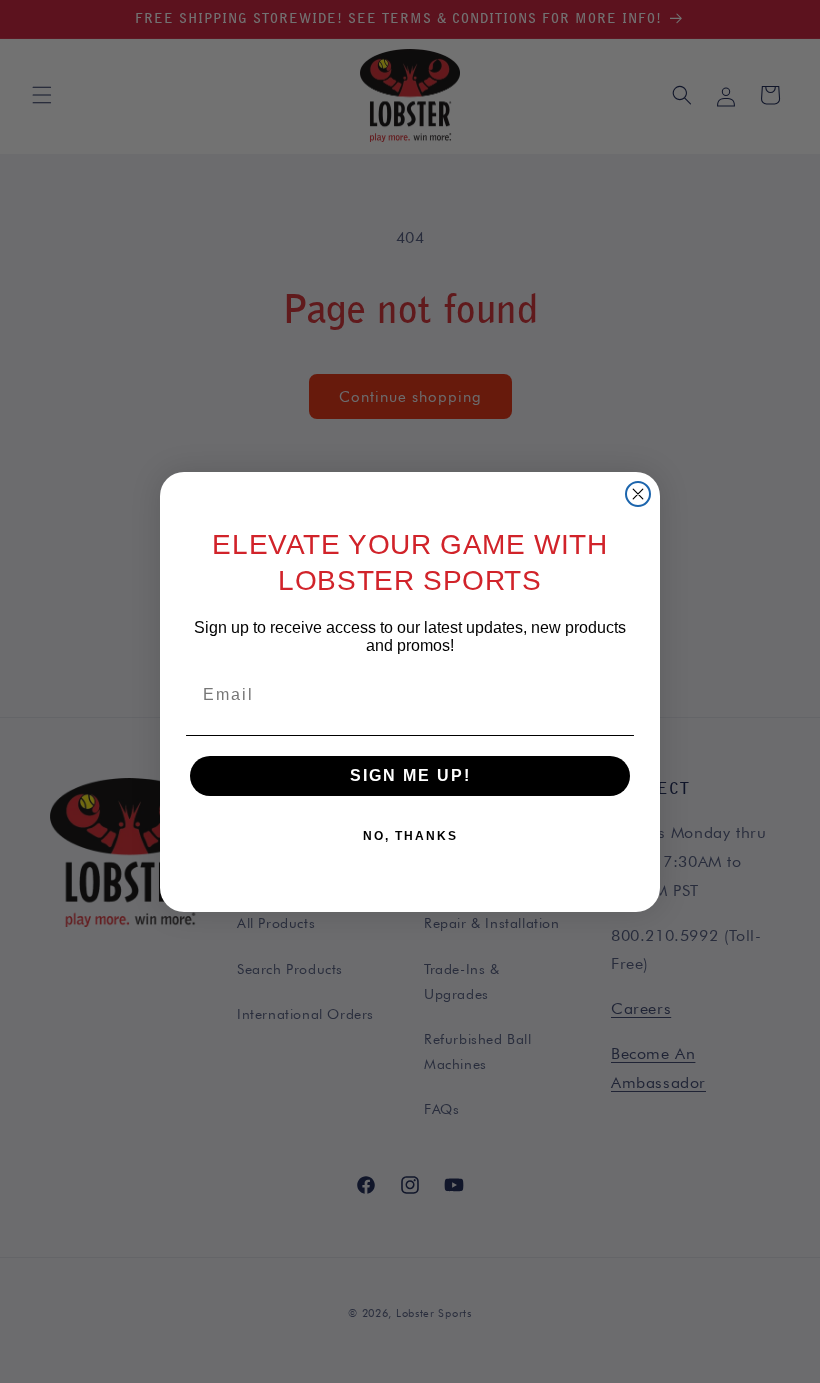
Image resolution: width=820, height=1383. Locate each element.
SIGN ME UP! (410, 775)
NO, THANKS (410, 836)
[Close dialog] (638, 494)
